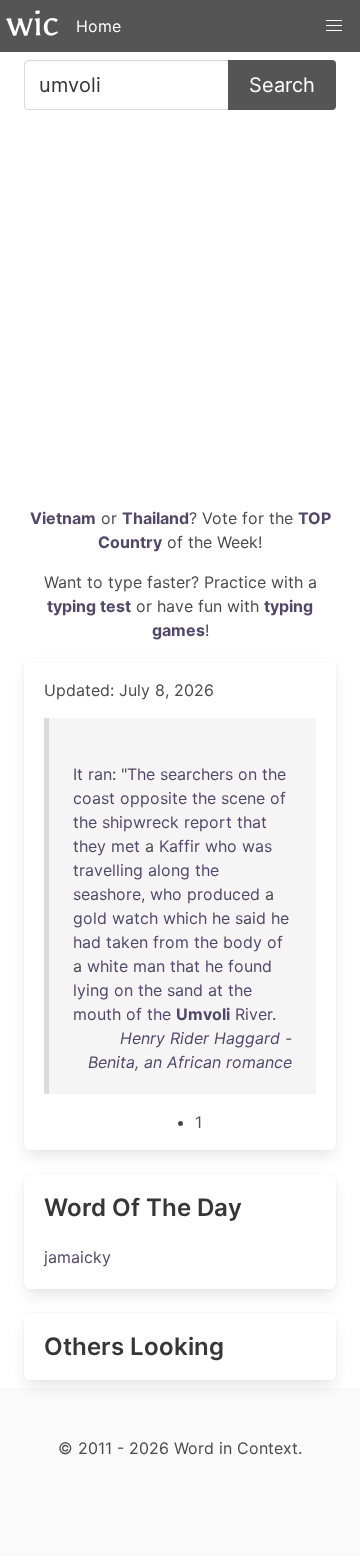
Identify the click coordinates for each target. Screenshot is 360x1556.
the (274, 774)
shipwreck (140, 822)
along (169, 870)
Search (282, 85)
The (141, 774)
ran (100, 774)
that (252, 822)
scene (243, 798)
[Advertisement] (180, 316)
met (125, 846)
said (250, 918)
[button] (334, 26)
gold (90, 918)
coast (94, 798)
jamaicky (77, 1257)
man (149, 966)
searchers (196, 774)
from (171, 942)
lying (91, 990)
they (89, 846)
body (242, 942)
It (78, 774)
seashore (107, 894)
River (253, 1014)
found (250, 966)
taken (127, 942)
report (208, 822)
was (257, 846)
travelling (108, 870)
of (278, 798)
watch (135, 918)
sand (185, 990)
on (247, 774)
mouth (97, 1014)
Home (98, 26)
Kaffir (179, 846)
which (185, 918)
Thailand (155, 518)
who (221, 846)
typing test (89, 606)
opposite (153, 798)
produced (223, 894)
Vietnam (63, 518)
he (221, 918)
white (107, 966)
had (87, 942)
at (215, 990)
